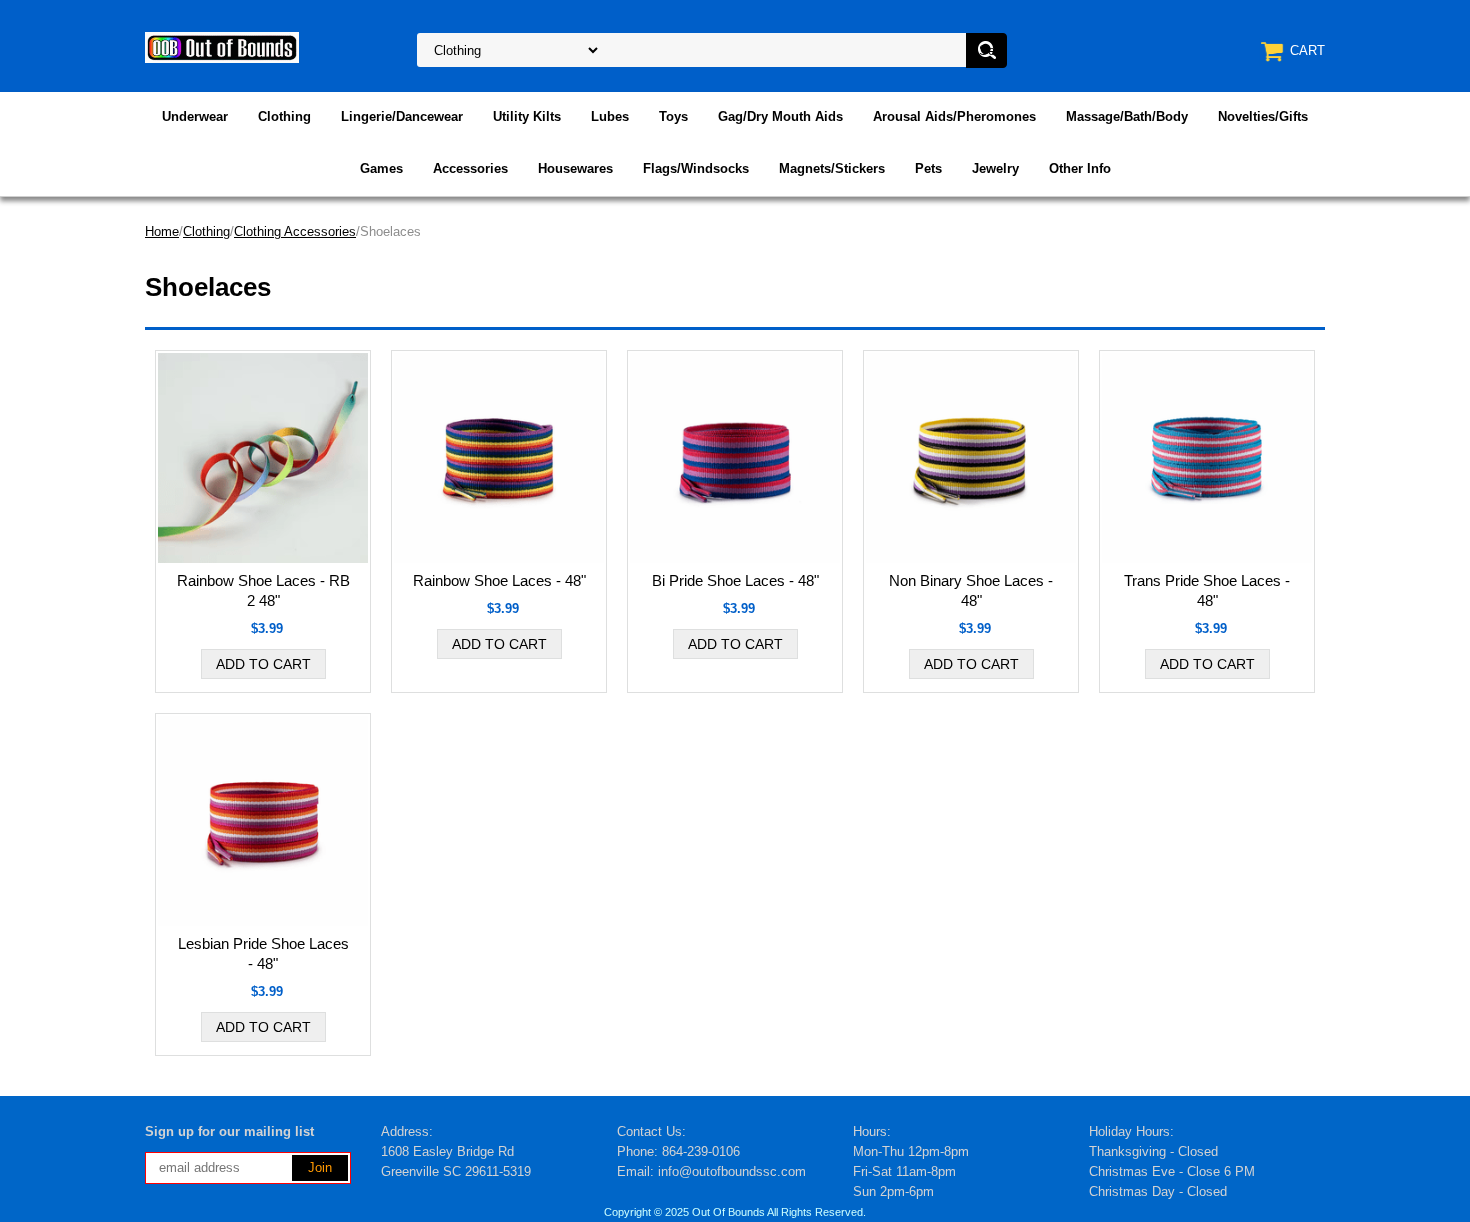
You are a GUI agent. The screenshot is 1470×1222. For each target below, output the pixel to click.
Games (381, 168)
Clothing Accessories (295, 231)
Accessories (470, 168)
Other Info (1080, 168)
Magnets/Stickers (832, 168)
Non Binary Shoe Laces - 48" (971, 590)
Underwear (195, 116)
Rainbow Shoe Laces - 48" (499, 580)
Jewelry (995, 168)
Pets (928, 168)
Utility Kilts (527, 116)
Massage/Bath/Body (1127, 116)
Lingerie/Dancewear (402, 116)
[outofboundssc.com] (222, 46)
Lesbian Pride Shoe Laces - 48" (263, 953)
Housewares (575, 168)
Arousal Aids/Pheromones (954, 116)
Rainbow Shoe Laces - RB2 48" (263, 590)
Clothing (284, 116)
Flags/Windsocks (696, 168)
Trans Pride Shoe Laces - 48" (1207, 590)
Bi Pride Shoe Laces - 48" (735, 580)
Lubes (610, 116)
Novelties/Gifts (1263, 116)
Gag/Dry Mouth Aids (780, 116)
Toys (673, 116)
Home (162, 231)
